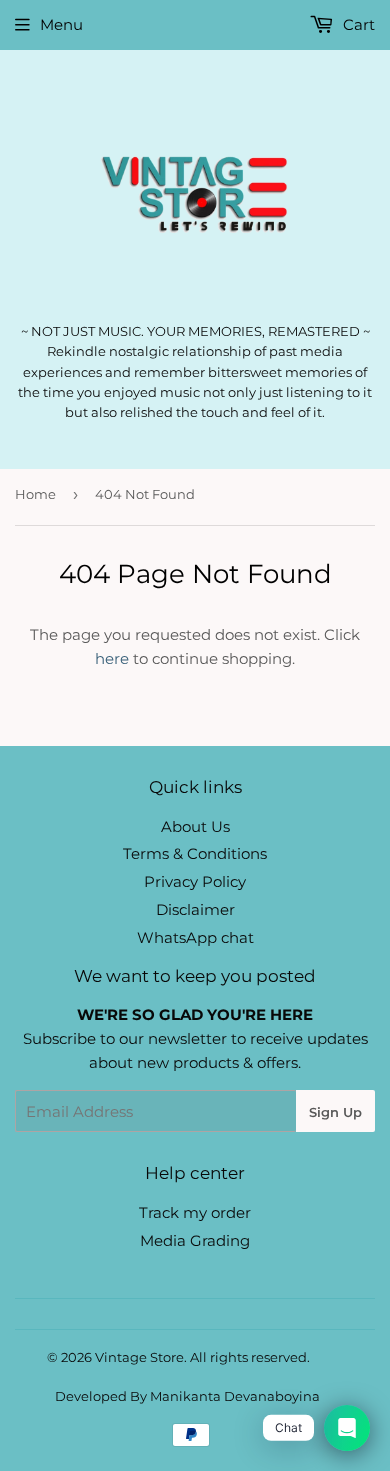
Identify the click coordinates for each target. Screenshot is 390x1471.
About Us (195, 826)
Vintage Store (139, 1357)
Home (35, 494)
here (112, 658)
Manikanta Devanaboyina (235, 1396)
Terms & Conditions (195, 853)
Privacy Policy (195, 881)
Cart (357, 24)
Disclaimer (195, 909)
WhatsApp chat (195, 937)
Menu (61, 24)
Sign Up (335, 1112)
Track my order (195, 1212)
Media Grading (195, 1240)
